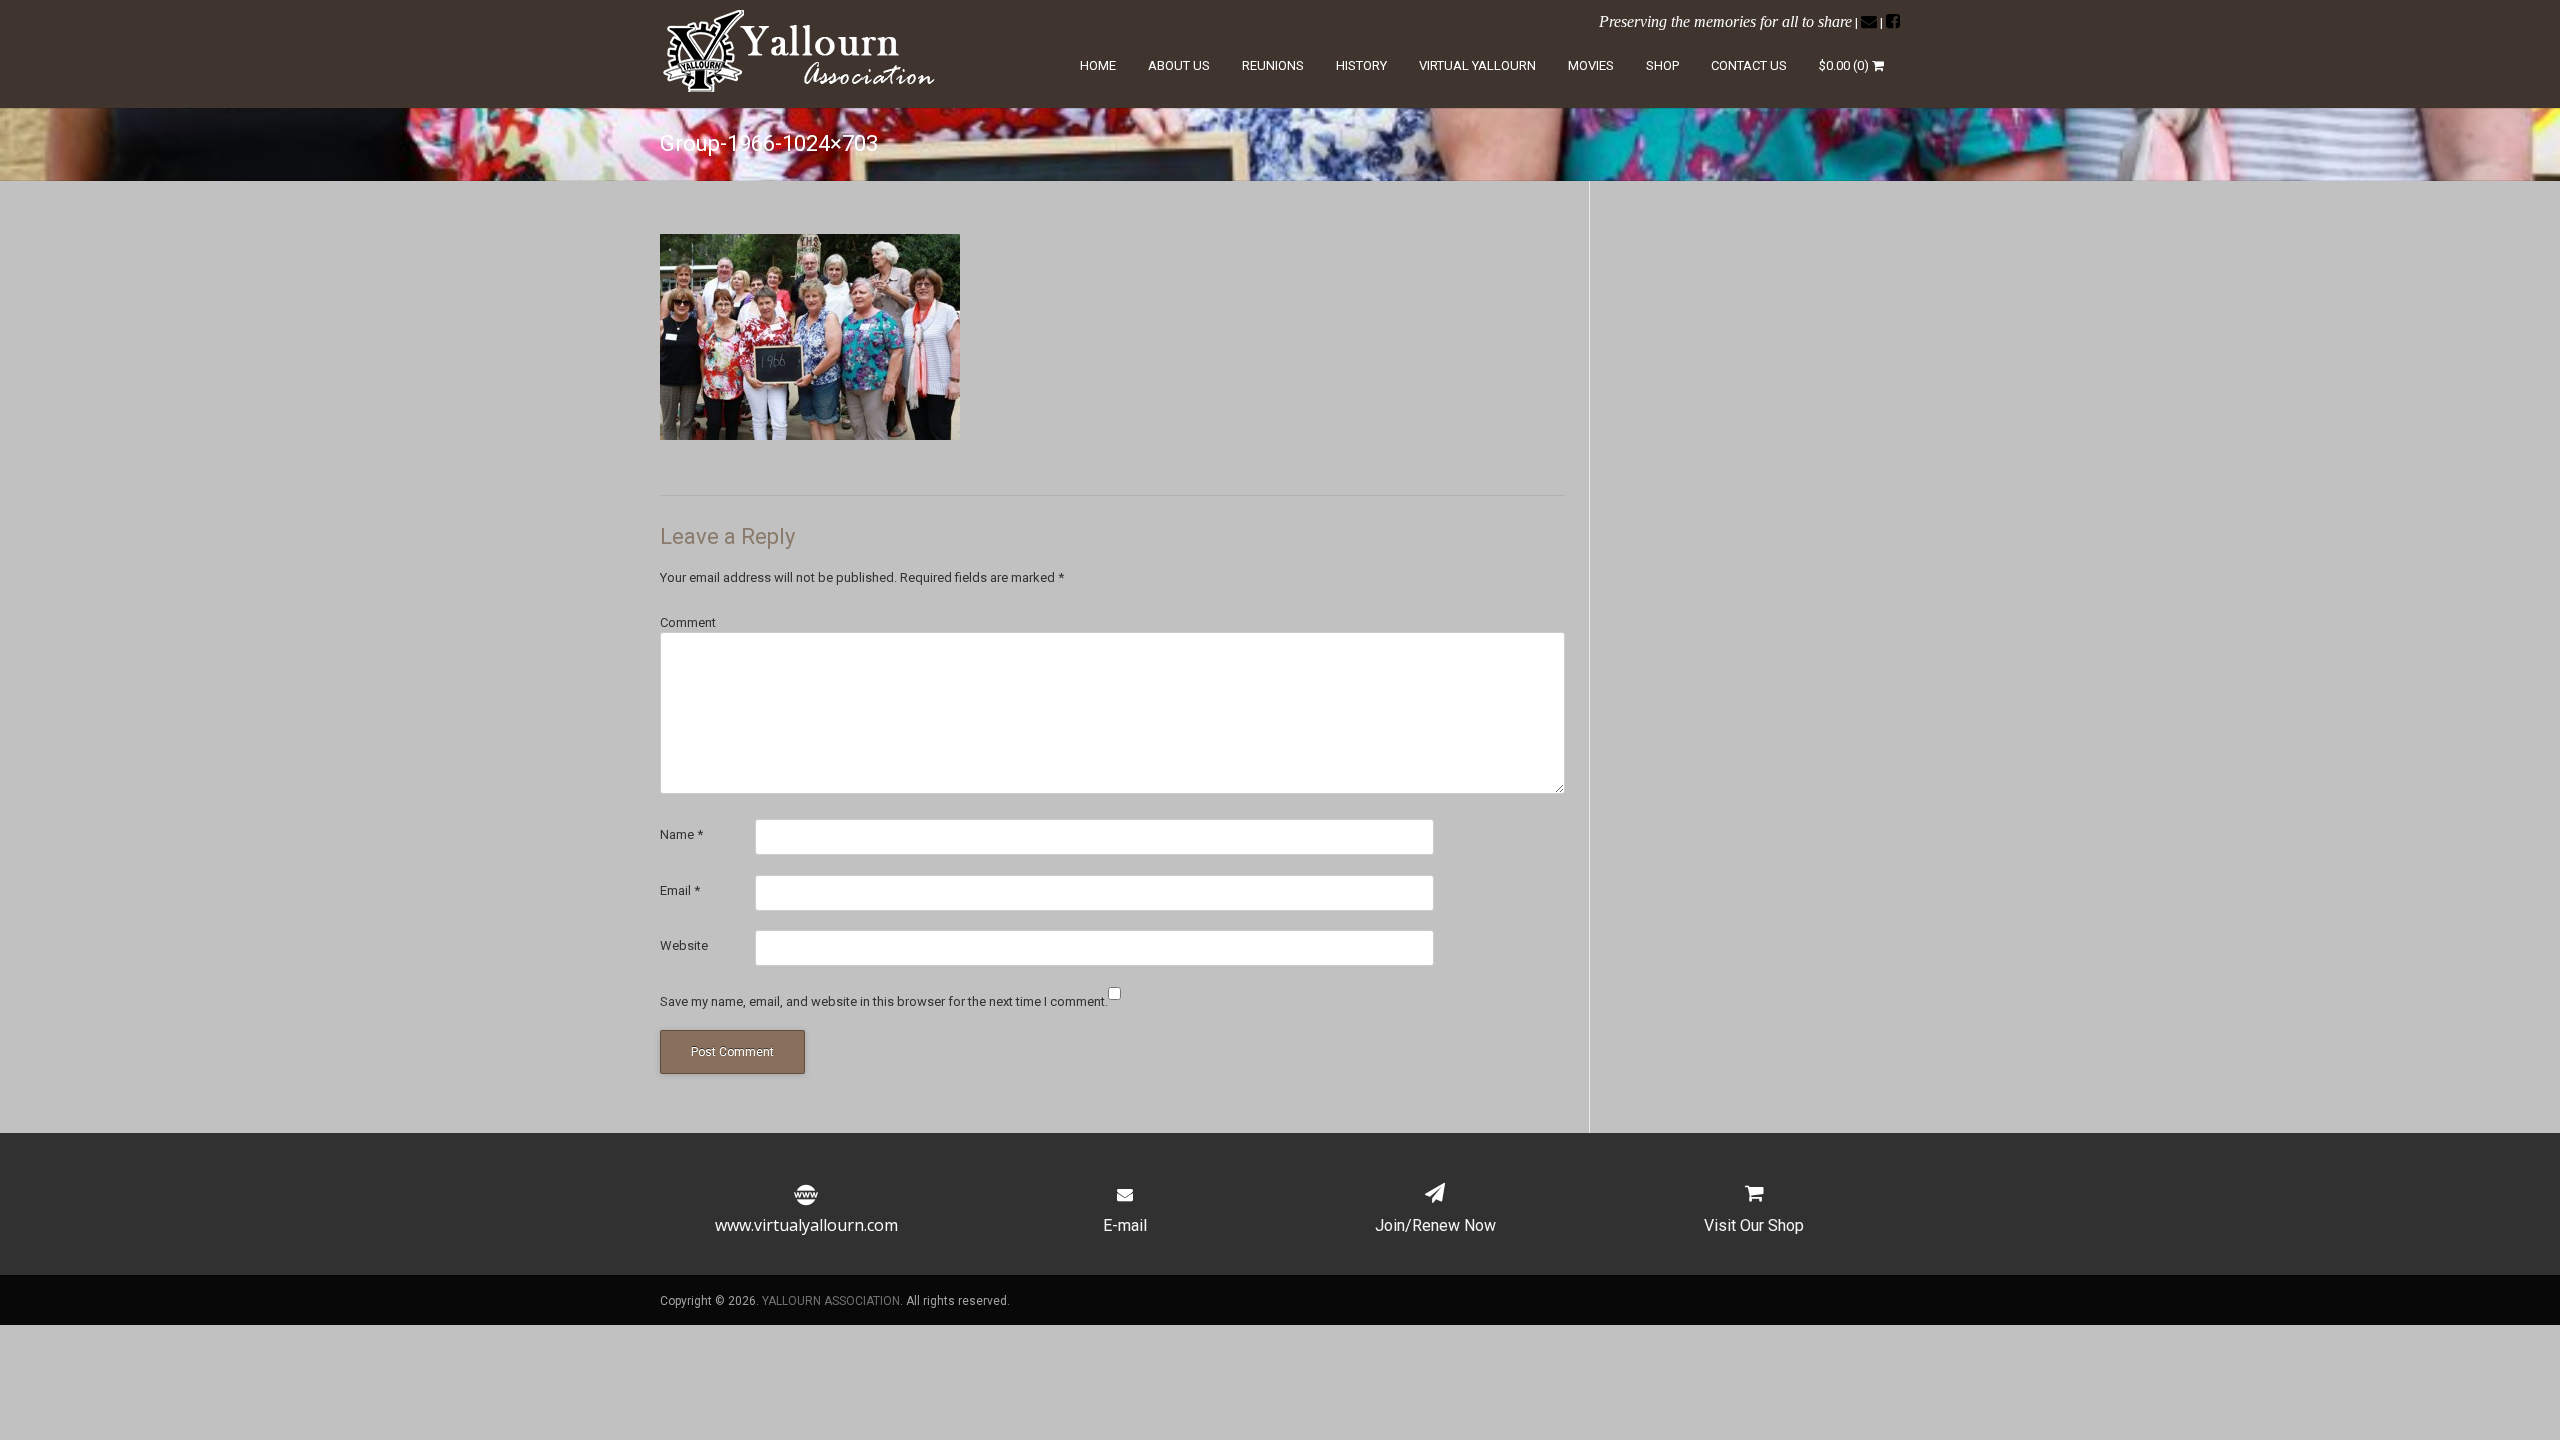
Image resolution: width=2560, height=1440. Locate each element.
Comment (688, 622)
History (1361, 65)
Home (1098, 65)
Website (684, 945)
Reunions (1273, 65)
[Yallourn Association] (802, 87)
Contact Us (1749, 65)
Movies (1591, 65)
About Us (1179, 65)
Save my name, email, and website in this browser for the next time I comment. (884, 1001)
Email (680, 890)
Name (681, 834)
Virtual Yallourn (1477, 65)
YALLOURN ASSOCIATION (831, 1301)
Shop (1662, 65)
